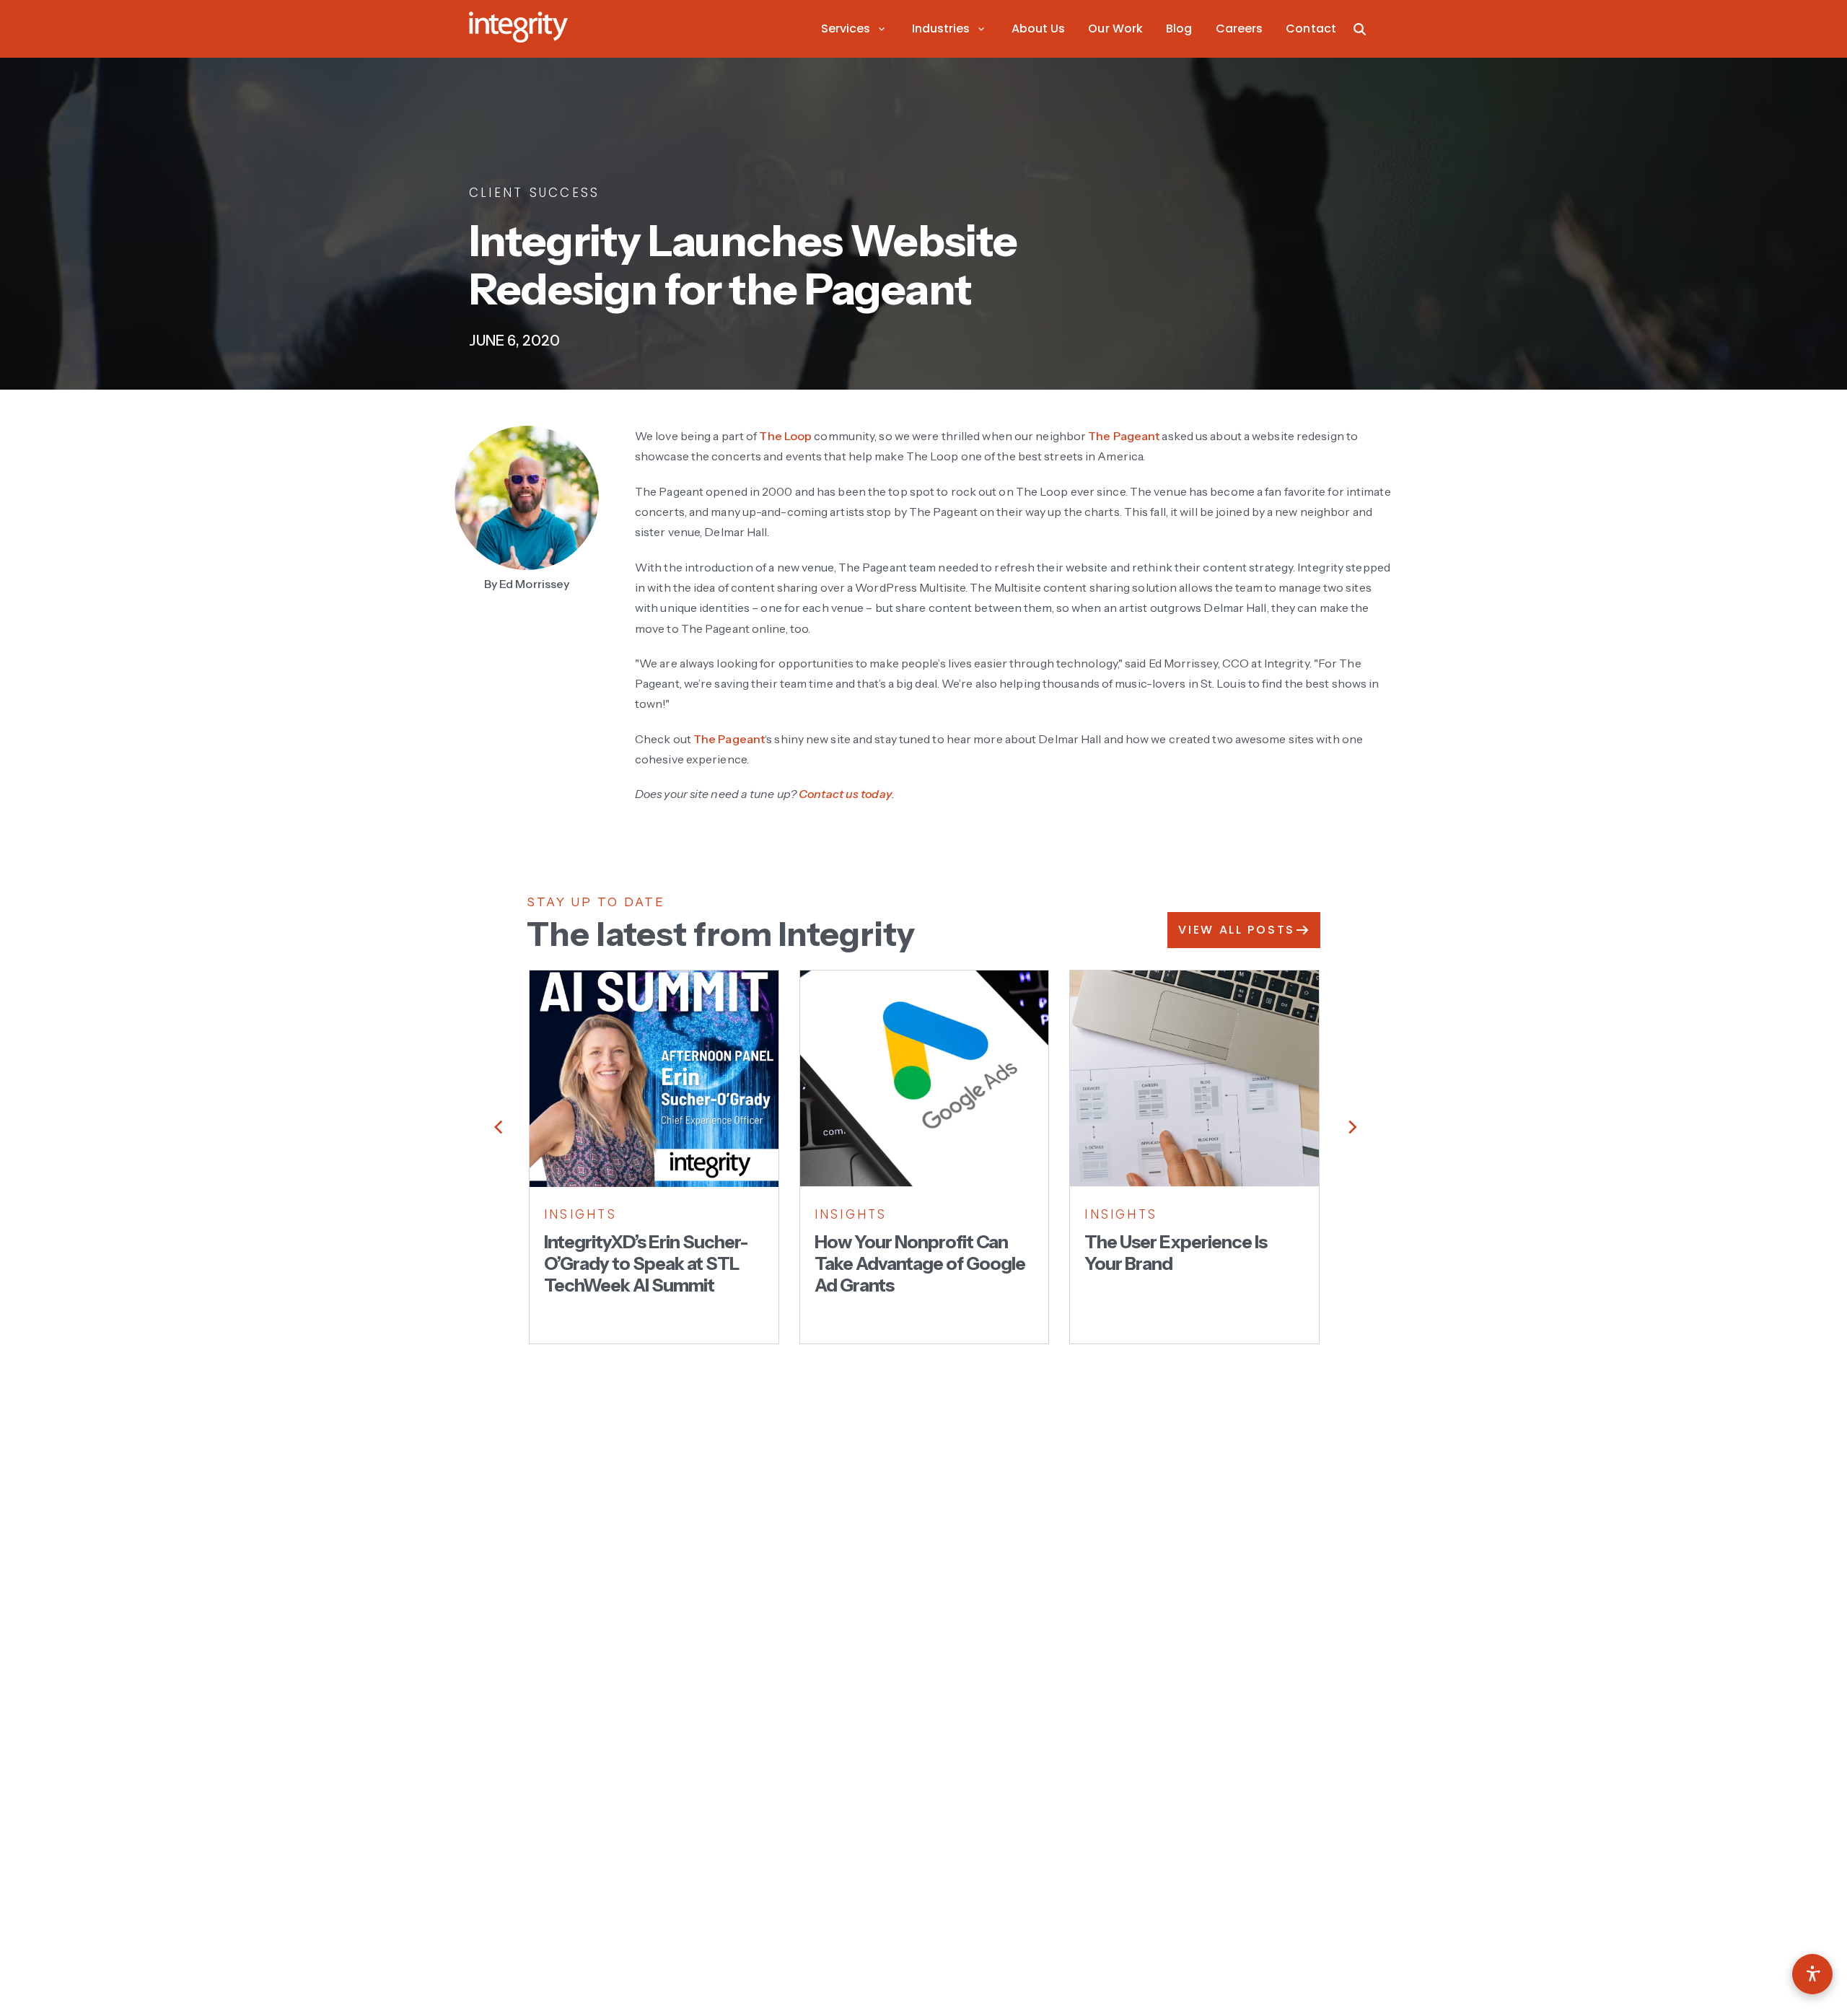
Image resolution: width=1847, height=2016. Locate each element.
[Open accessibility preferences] (1812, 1974)
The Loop (785, 436)
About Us (1039, 29)
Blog (1179, 29)
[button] (855, 29)
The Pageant (1124, 436)
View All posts (1237, 930)
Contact (1311, 29)
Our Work (1115, 29)
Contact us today (845, 794)
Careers (1240, 29)
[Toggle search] (1360, 29)
